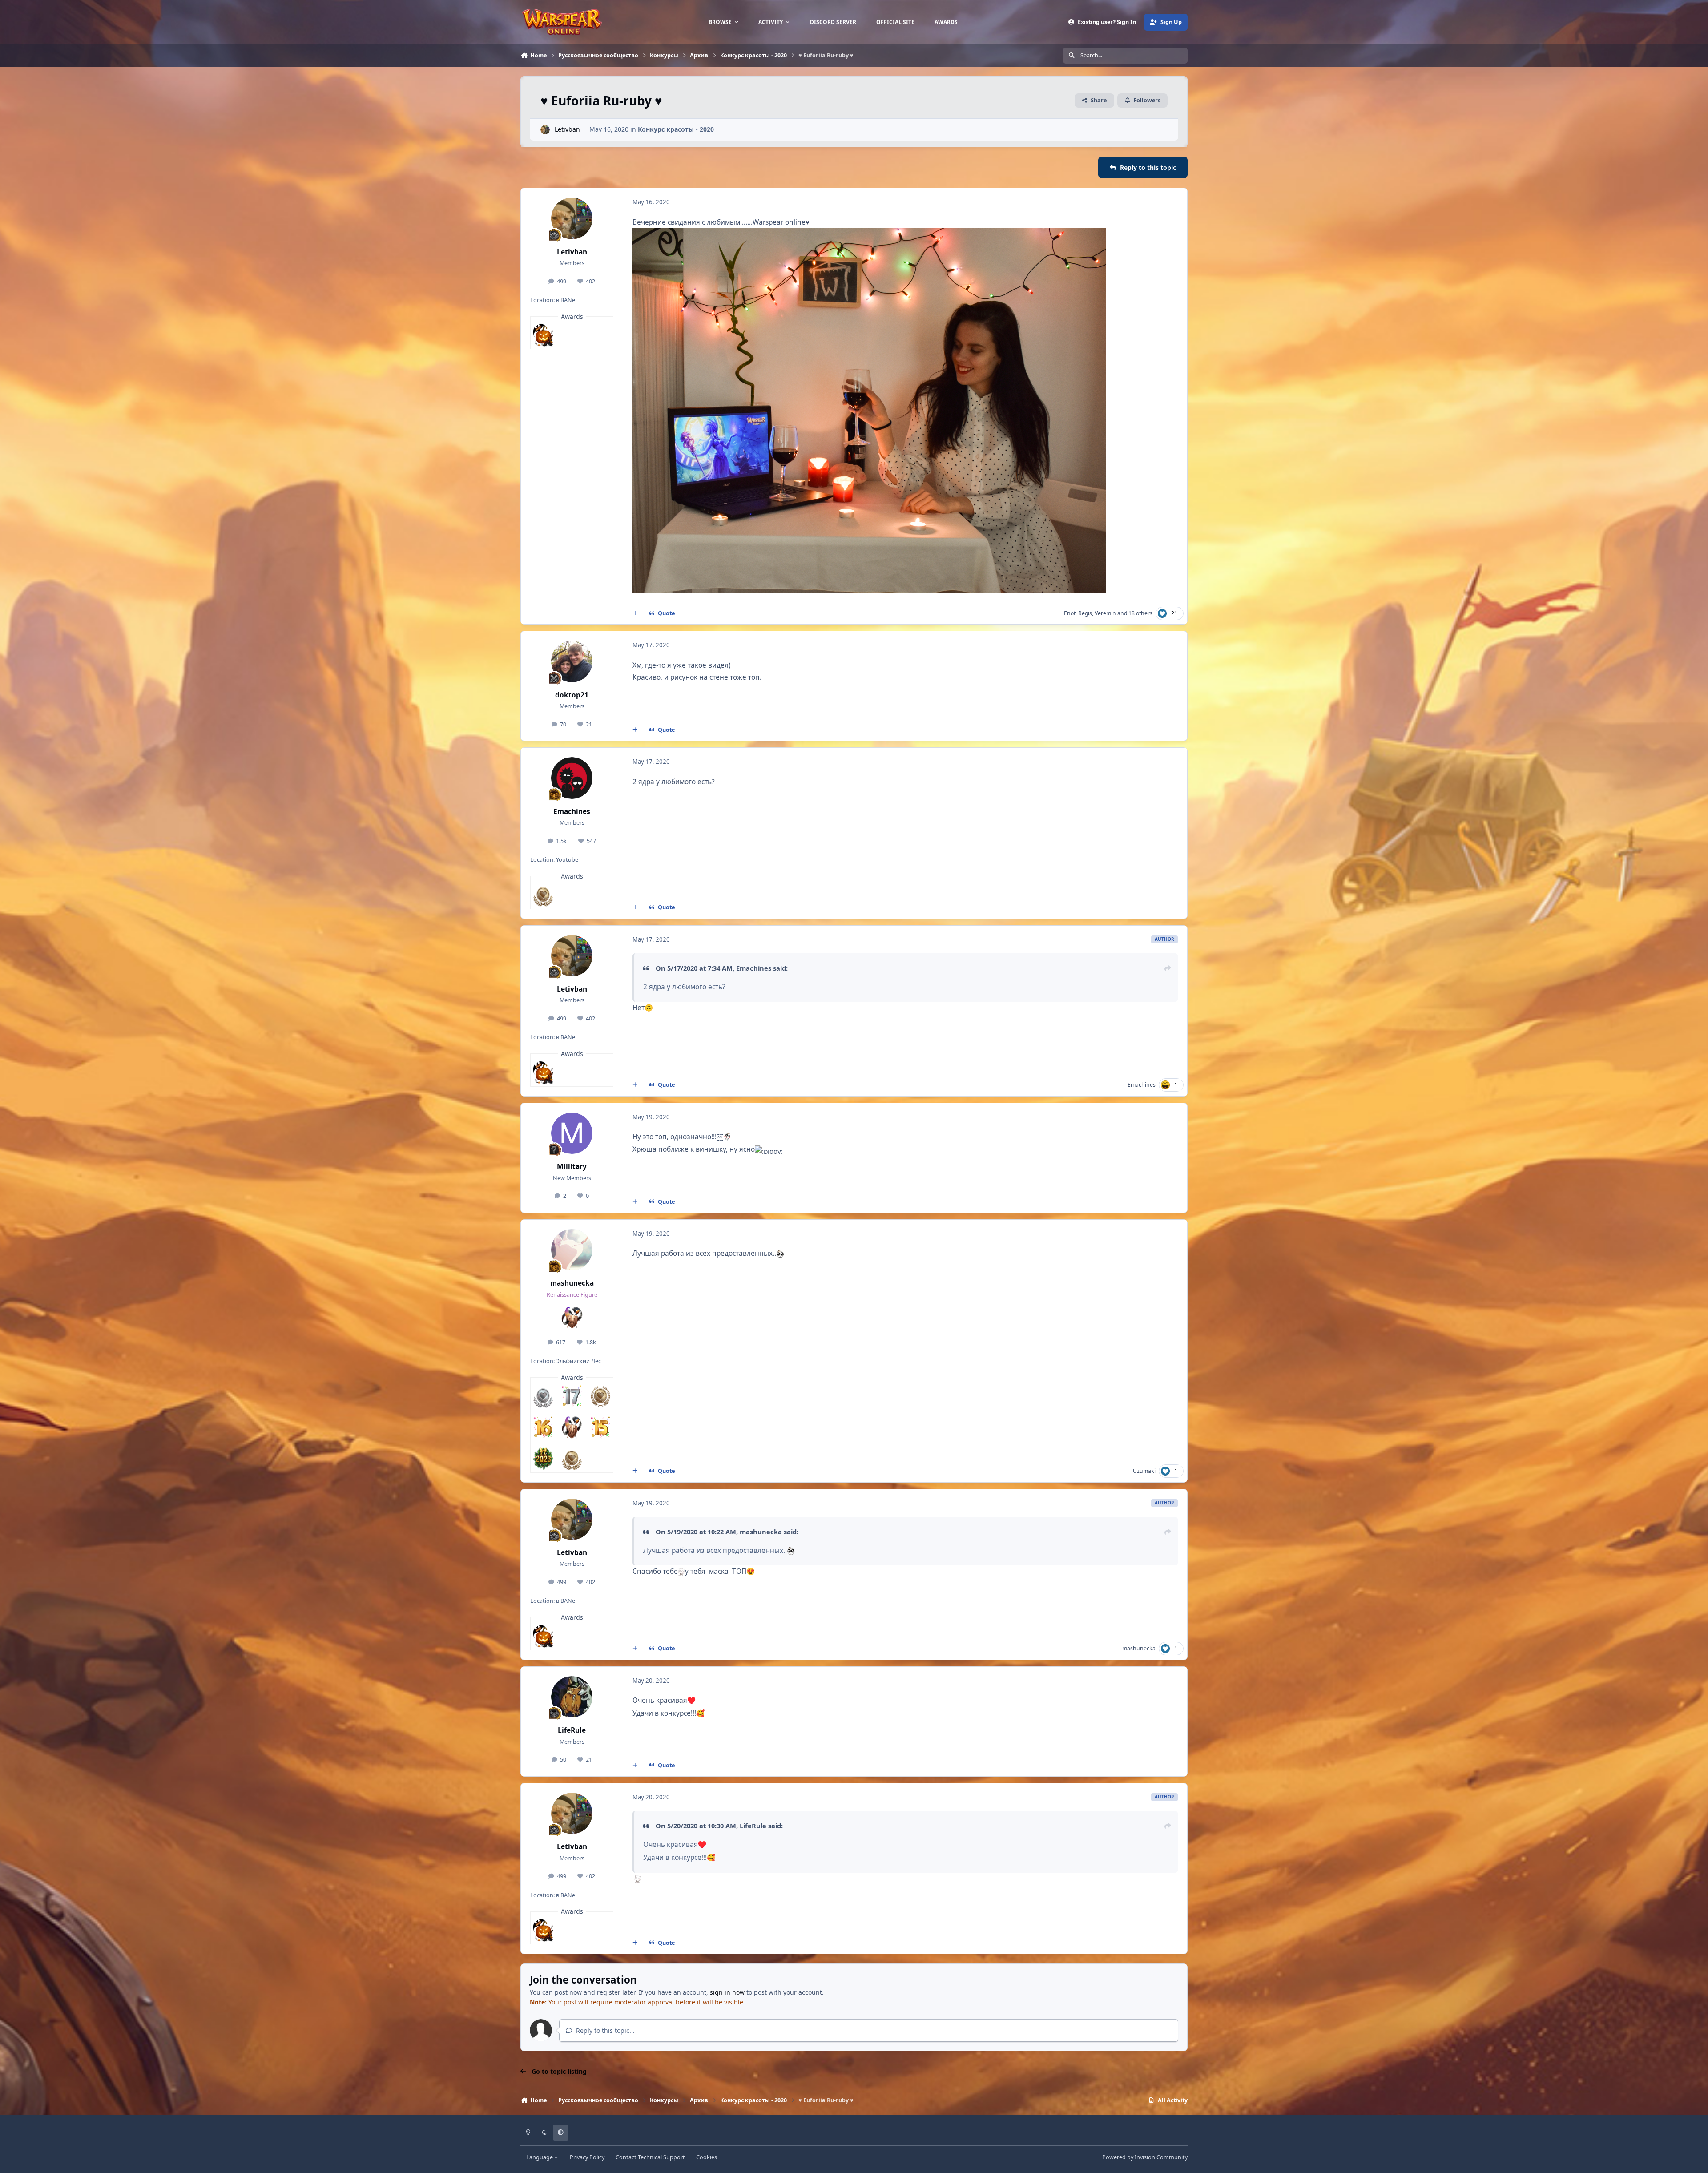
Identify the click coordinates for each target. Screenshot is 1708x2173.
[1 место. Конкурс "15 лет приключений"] (600, 1427)
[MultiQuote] (635, 613)
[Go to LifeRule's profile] (572, 1697)
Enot (1070, 613)
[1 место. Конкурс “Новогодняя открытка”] (543, 1459)
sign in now (727, 1992)
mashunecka (572, 1283)
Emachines (572, 812)
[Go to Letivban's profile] (545, 130)
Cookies (707, 2157)
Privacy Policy (587, 2157)
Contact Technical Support (650, 2157)
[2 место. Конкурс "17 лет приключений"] (572, 1396)
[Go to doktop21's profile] (572, 661)
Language (540, 2157)
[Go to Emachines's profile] (572, 778)
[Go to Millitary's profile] (572, 1133)
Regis (1085, 613)
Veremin (1105, 613)
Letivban (567, 129)
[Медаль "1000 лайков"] (543, 1396)
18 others (1140, 613)
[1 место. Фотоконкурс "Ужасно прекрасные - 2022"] (543, 335)
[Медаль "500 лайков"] (543, 895)
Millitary (572, 1167)
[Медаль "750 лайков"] (600, 1396)
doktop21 (572, 695)
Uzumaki (1144, 1471)
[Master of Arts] (572, 1427)
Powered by (1145, 2157)
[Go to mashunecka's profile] (572, 1250)
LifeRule (572, 1730)
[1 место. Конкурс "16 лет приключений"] (543, 1427)
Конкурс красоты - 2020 (676, 129)
